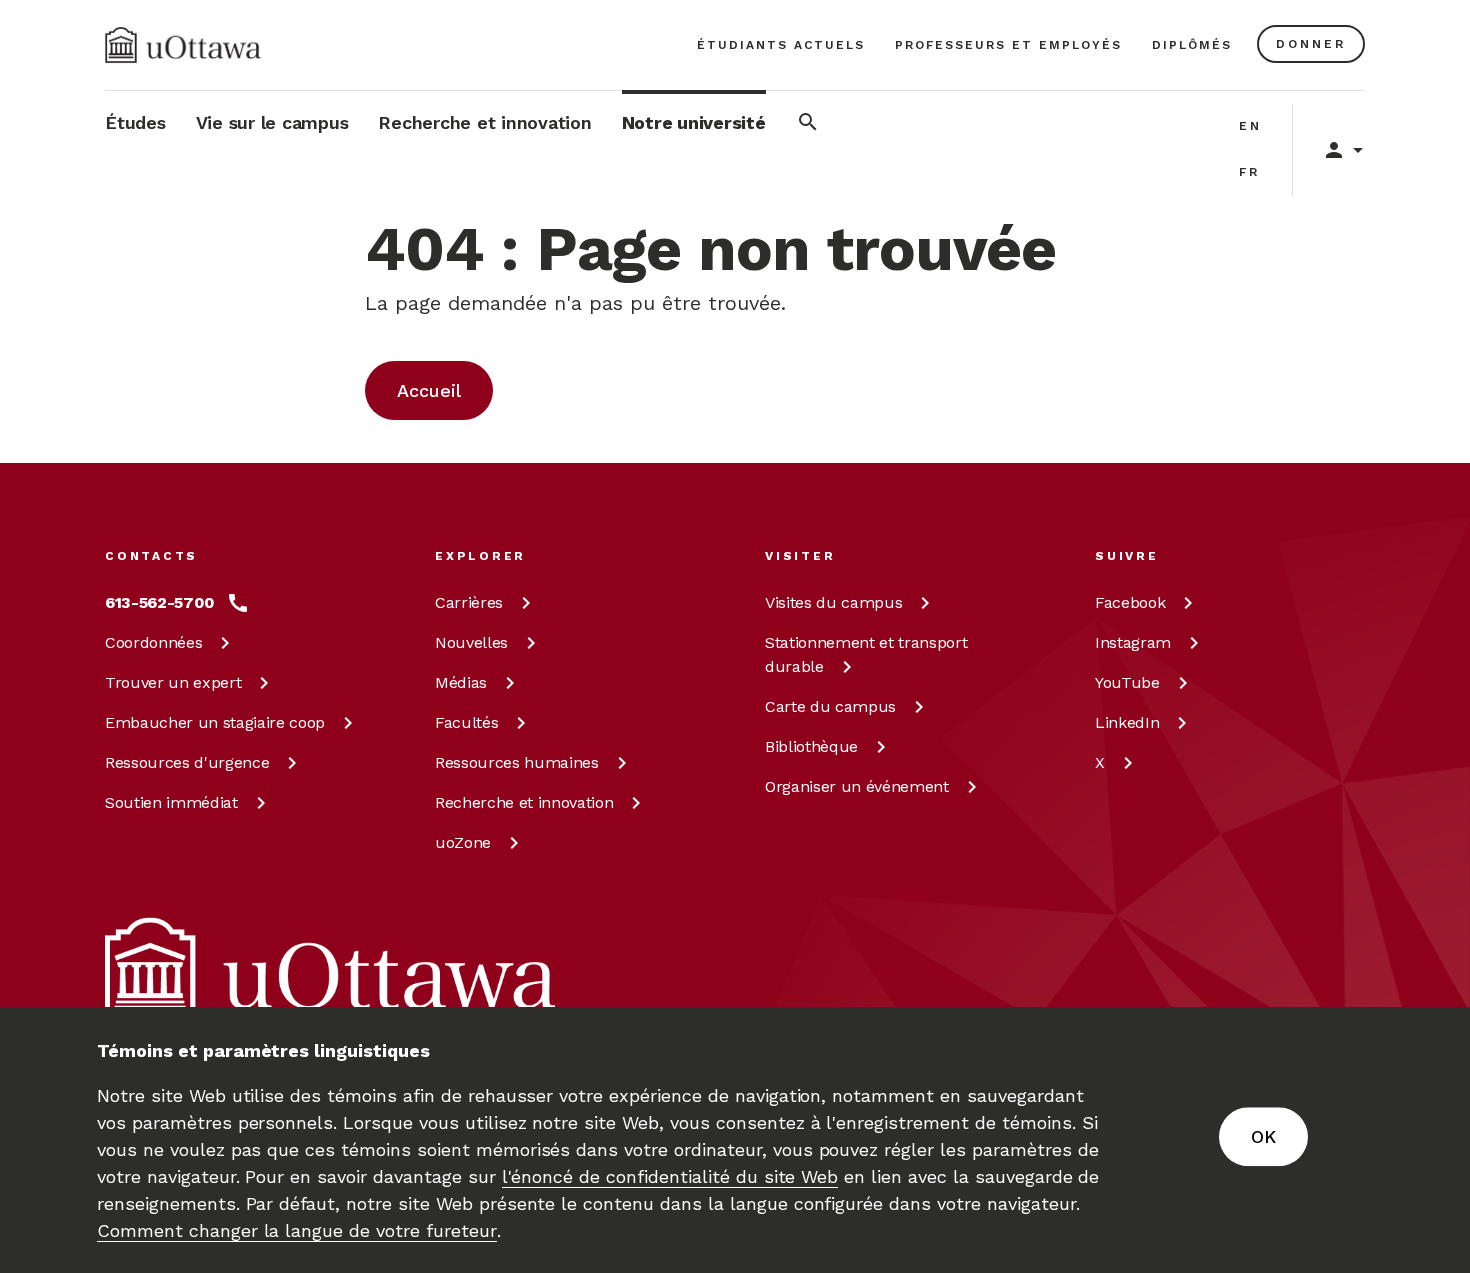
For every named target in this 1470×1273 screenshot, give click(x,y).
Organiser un (857, 786)
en (1250, 126)
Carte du (830, 706)
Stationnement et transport (866, 654)
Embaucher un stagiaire (215, 722)
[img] (183, 45)
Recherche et (524, 802)
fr (1249, 172)
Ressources (187, 762)
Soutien (171, 802)
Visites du (833, 602)
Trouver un (173, 682)
